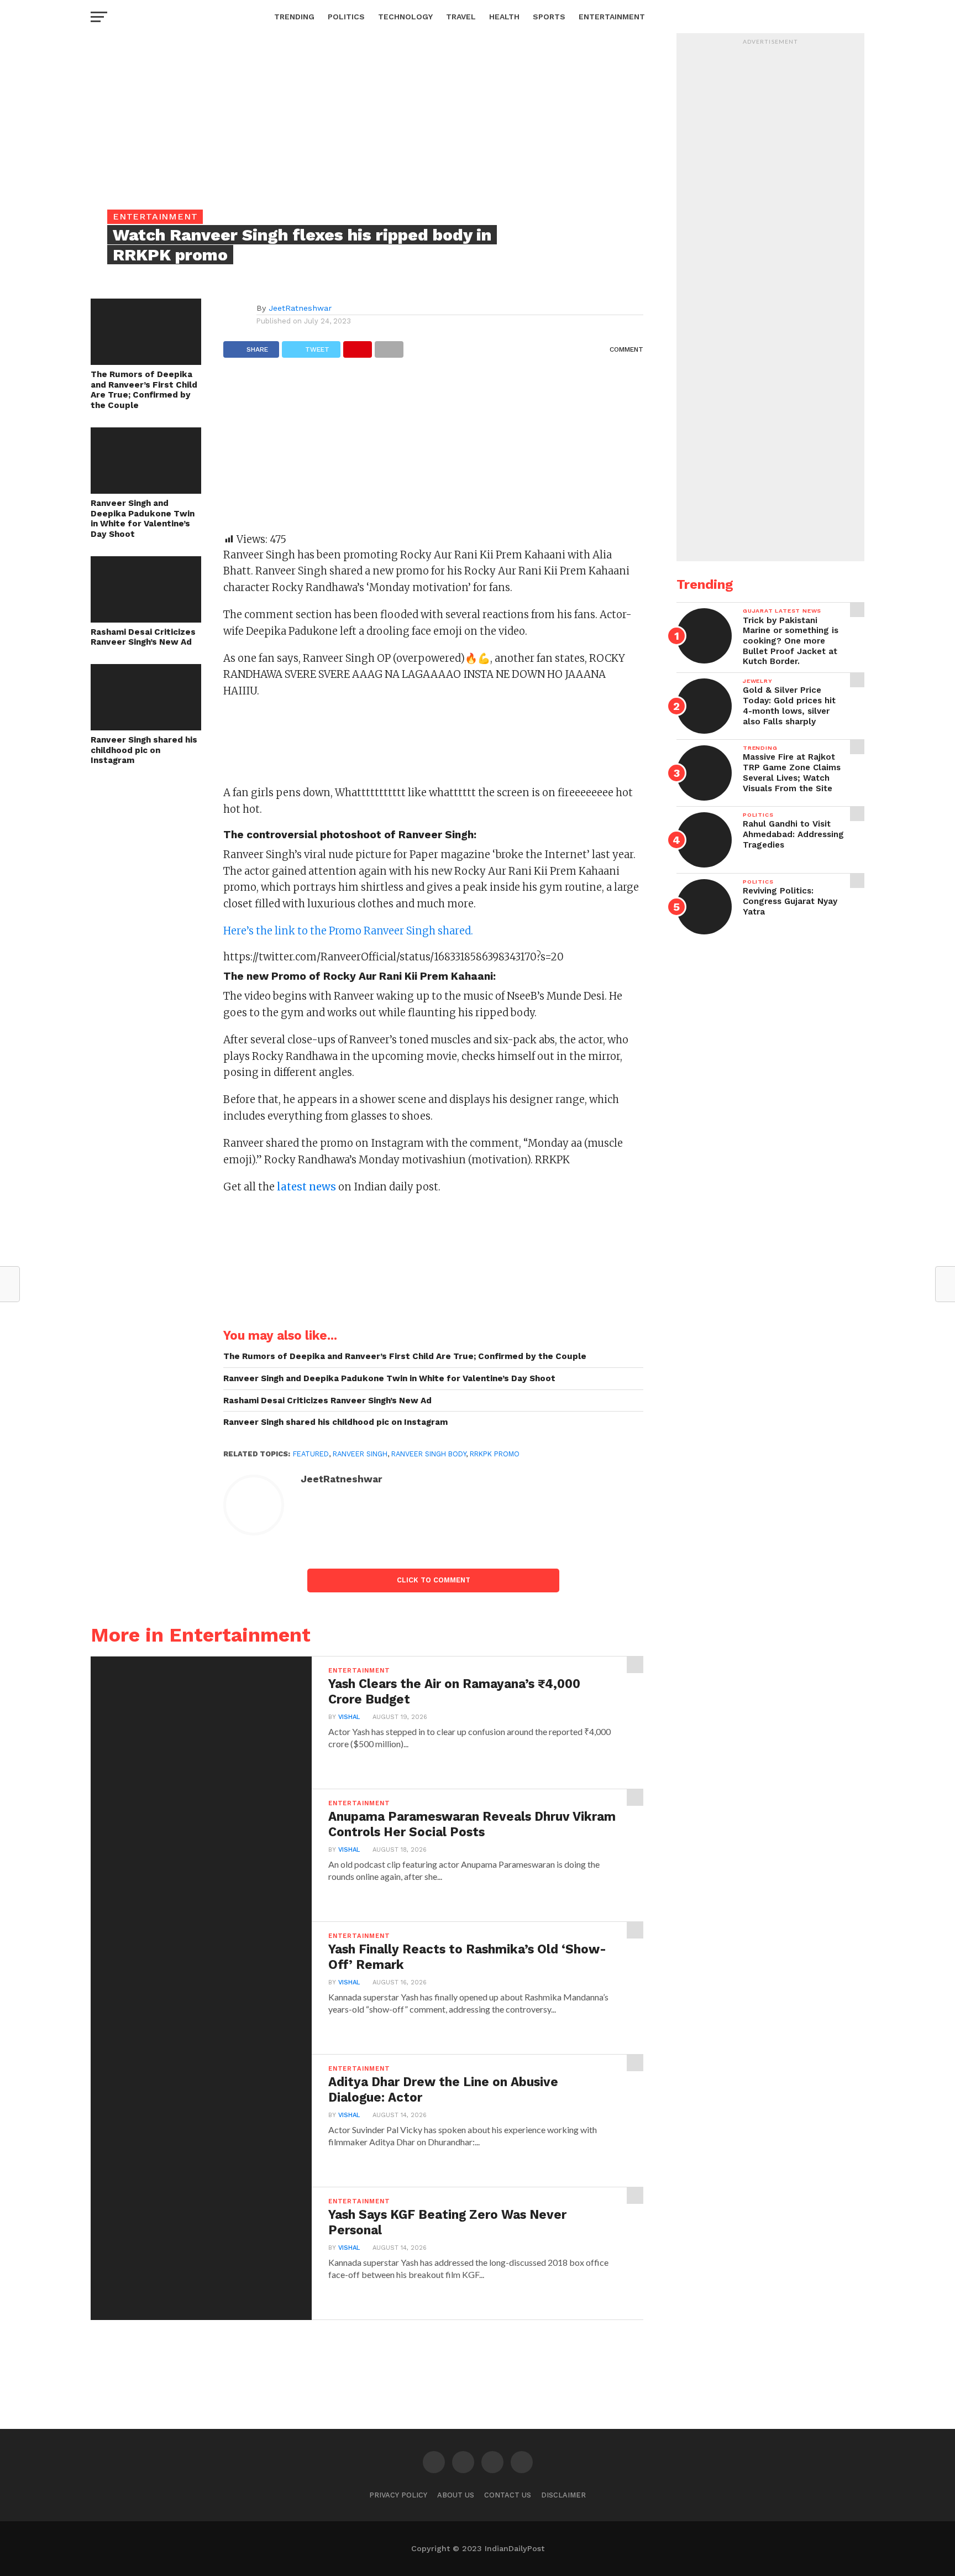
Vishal (349, 1717)
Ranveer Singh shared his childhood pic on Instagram (144, 750)
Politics (346, 17)
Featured (311, 1454)
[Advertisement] (433, 451)
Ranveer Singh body (429, 1454)
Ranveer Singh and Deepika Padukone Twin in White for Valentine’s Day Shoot (143, 519)
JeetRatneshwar (300, 308)
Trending (294, 17)
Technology (405, 17)
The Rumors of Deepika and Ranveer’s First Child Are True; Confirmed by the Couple (144, 390)
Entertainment (612, 17)
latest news (305, 1187)
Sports (549, 17)
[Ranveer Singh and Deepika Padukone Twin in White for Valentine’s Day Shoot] (146, 490)
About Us (456, 2495)
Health (504, 17)
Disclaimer (563, 2495)
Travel (461, 17)
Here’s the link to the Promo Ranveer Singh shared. (348, 931)
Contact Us (508, 2495)
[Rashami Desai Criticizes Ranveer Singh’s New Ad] (146, 619)
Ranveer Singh (360, 1454)
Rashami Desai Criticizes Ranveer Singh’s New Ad (143, 637)
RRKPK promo (495, 1454)
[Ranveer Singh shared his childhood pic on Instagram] (146, 727)
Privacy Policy (398, 2495)
